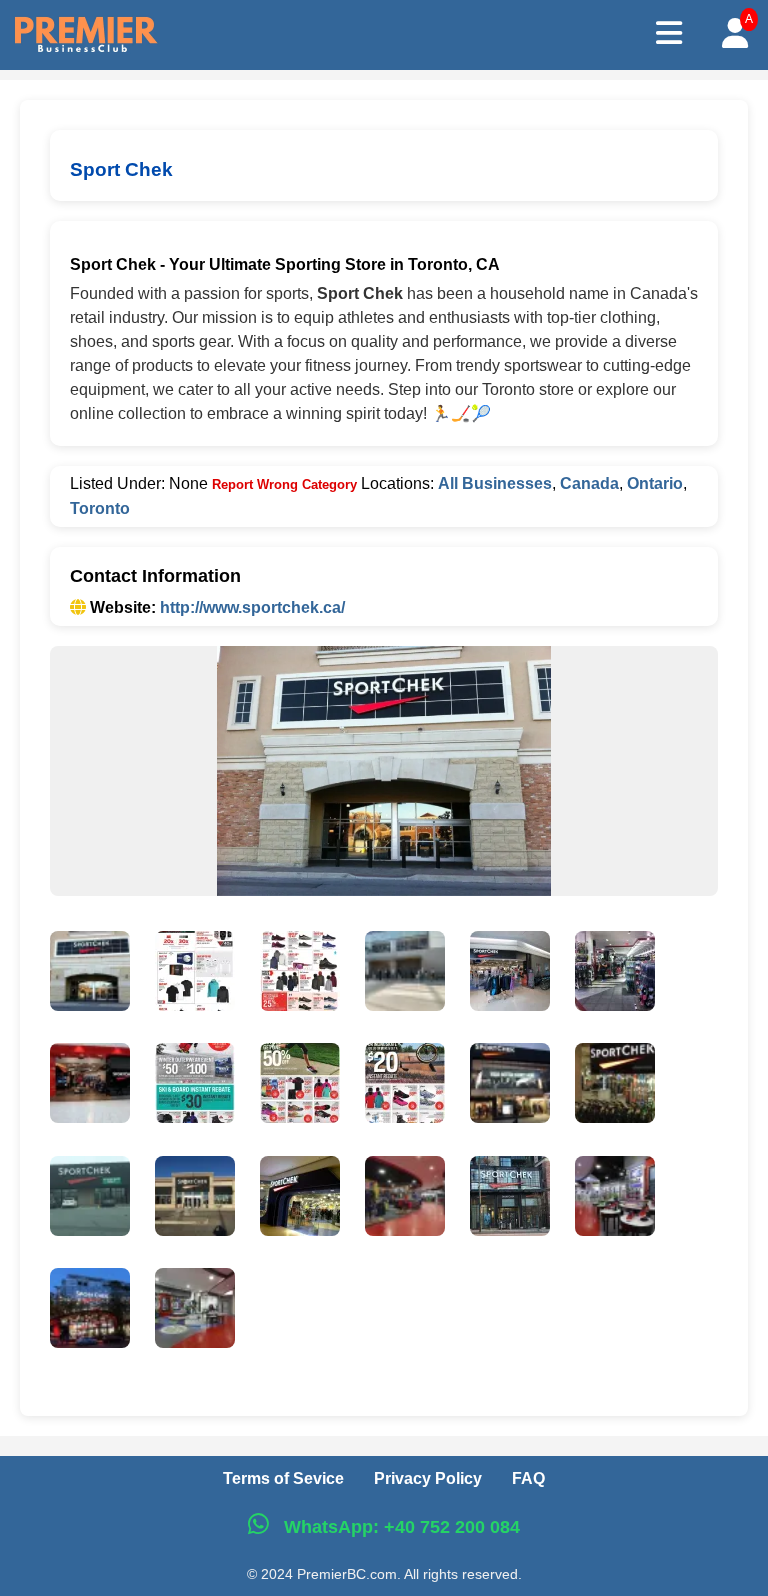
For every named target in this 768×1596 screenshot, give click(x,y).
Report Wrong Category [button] (284, 484)
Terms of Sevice (283, 1478)
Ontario (655, 483)
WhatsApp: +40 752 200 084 (399, 1527)
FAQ (528, 1478)
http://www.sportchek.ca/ (252, 607)
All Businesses (495, 483)
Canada (589, 483)
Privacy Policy (428, 1478)
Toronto (100, 508)
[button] (90, 975)
